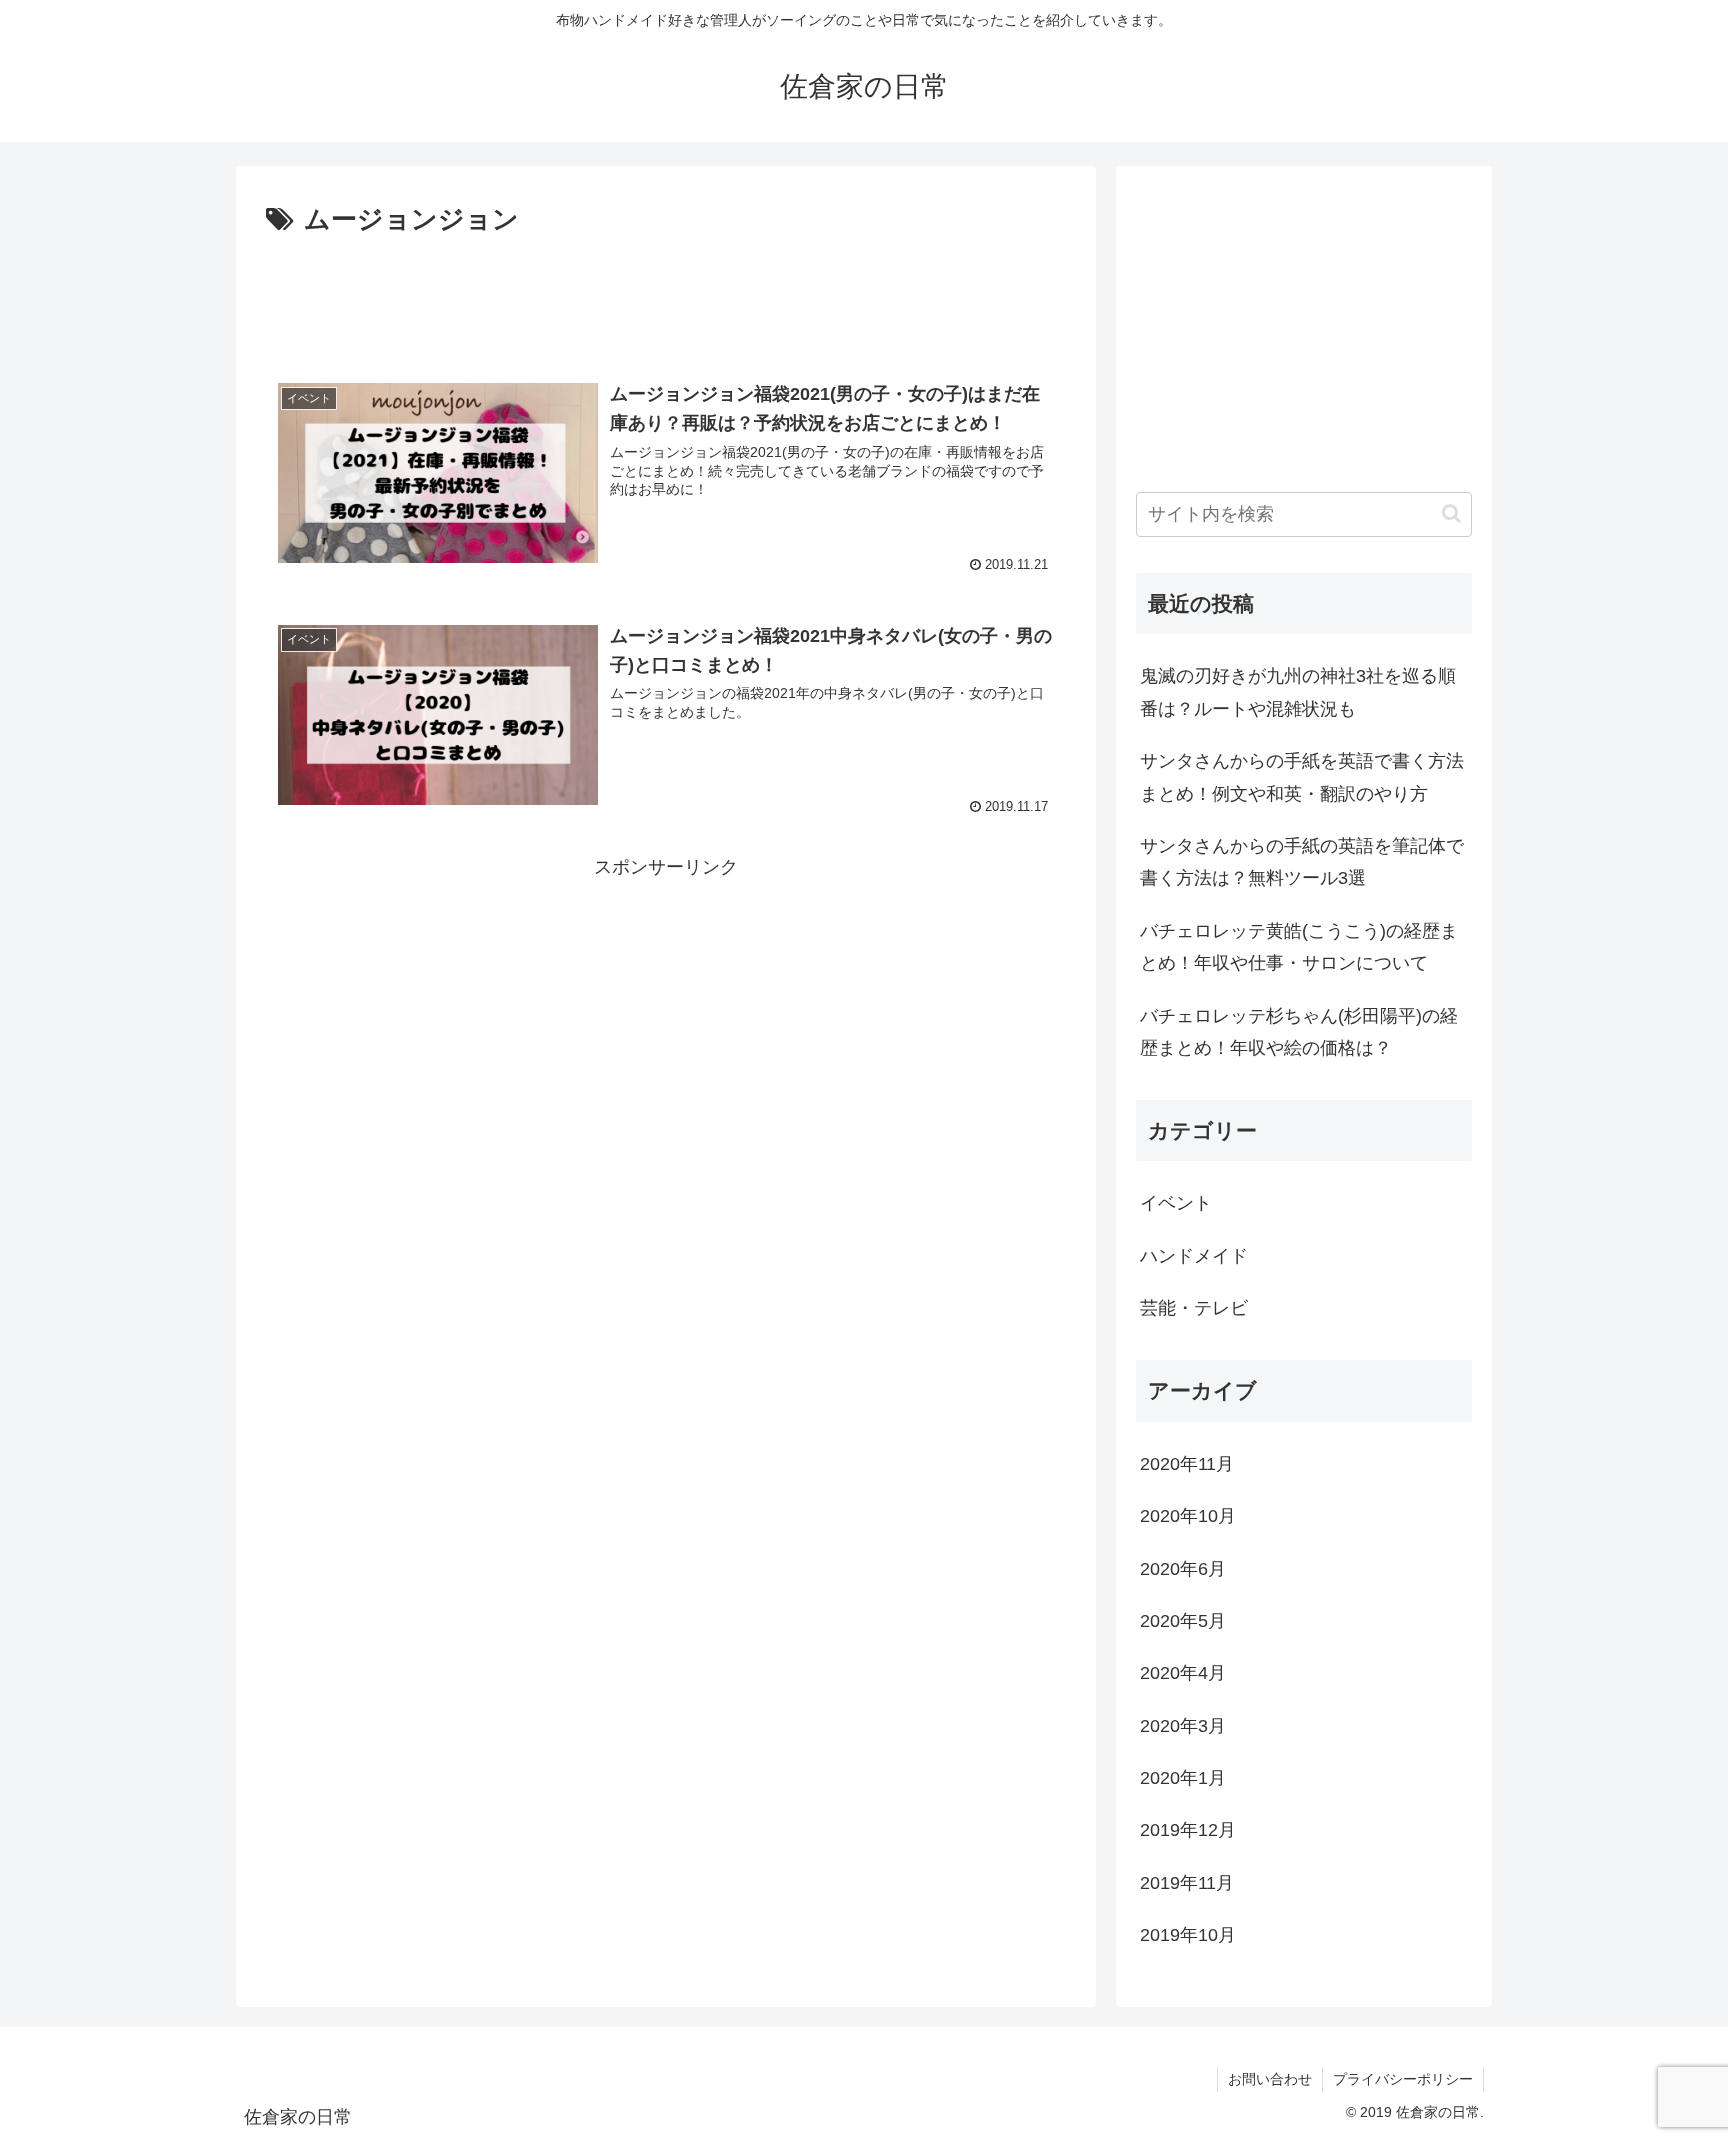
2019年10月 (1188, 1935)
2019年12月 (1188, 1830)
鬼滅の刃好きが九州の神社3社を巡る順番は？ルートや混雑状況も (1298, 692)
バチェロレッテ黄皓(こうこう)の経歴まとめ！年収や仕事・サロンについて (1299, 947)
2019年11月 (1187, 1883)
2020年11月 (1187, 1464)
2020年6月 (1183, 1569)
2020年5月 (1183, 1621)
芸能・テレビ (1194, 1308)
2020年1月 (1183, 1778)
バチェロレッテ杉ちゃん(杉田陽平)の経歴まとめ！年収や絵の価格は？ (1299, 1032)
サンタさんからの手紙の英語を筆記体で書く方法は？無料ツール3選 (1302, 862)
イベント (1176, 1203)
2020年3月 (1183, 1726)
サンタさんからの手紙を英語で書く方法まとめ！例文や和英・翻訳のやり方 (1302, 777)
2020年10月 (1188, 1516)
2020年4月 (1183, 1673)
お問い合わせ (1270, 2079)
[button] (1451, 513)
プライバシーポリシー (1403, 2079)
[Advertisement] (666, 298)
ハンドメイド (1194, 1256)
